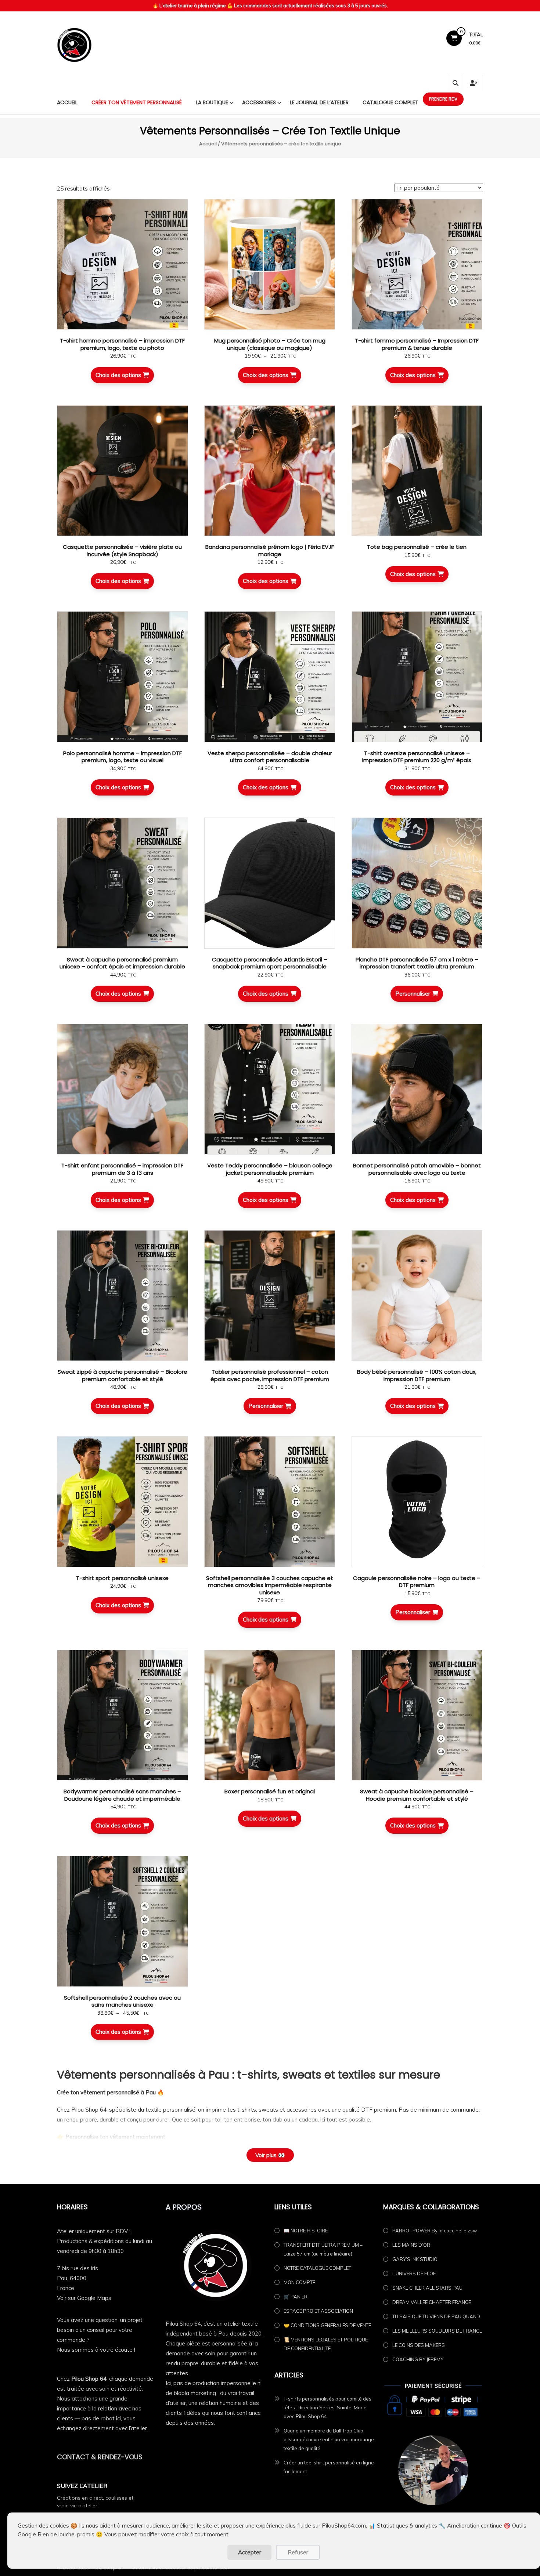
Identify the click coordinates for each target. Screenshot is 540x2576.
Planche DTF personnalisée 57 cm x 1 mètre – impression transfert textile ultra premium (417, 963)
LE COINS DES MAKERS (419, 2345)
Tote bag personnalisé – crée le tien (417, 547)
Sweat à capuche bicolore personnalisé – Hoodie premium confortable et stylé (417, 1795)
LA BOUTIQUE (212, 102)
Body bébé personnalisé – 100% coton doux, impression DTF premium (417, 1375)
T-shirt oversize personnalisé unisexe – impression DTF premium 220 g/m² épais (417, 757)
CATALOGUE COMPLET (390, 102)
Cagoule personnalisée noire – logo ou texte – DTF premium (417, 1582)
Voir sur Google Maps (84, 2298)
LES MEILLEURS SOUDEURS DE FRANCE (437, 2331)
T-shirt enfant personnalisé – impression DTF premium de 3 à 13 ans (122, 1169)
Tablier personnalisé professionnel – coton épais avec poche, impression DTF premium (270, 1375)
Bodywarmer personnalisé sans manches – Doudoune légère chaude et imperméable (122, 1795)
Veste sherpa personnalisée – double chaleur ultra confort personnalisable (270, 757)
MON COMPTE (299, 2282)
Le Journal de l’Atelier (319, 102)
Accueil (67, 102)
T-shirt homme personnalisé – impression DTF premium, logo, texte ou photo (122, 344)
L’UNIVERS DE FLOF (414, 2274)
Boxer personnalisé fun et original (270, 1791)
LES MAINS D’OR (411, 2245)
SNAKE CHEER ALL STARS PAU (427, 2288)
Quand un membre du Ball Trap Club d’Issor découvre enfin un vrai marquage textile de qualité (329, 2439)
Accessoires (259, 102)
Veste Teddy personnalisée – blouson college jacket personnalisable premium (270, 1169)
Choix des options (118, 375)
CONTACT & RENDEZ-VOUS (100, 2457)
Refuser (298, 2552)
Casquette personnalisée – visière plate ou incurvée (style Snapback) (122, 550)
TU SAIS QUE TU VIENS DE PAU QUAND (436, 2316)
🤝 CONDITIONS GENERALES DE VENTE (327, 2325)
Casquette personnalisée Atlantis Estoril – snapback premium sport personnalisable (270, 963)
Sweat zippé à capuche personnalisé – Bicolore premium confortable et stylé (123, 1375)
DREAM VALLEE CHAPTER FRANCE (432, 2302)
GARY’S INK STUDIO (415, 2259)
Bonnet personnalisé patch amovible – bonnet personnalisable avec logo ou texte (417, 1169)
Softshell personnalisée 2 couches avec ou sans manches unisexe (122, 2001)
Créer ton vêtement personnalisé (137, 102)
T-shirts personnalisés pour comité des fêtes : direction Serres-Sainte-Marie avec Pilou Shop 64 (327, 2407)
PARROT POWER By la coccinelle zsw (435, 2231)
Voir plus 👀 (270, 2155)
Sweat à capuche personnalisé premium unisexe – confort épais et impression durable (122, 963)
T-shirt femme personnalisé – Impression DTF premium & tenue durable (417, 344)
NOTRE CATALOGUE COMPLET (317, 2268)
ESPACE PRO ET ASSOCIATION (318, 2311)
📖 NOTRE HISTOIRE (306, 2231)
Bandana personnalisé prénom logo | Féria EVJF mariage (270, 550)
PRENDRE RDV (443, 99)
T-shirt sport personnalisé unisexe (122, 1578)
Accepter (250, 2552)
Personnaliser (413, 994)
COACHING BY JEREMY (418, 2359)
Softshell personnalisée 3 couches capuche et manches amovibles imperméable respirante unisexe (270, 1585)
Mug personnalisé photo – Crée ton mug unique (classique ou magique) (270, 344)
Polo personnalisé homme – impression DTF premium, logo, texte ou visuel (123, 757)
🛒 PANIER (296, 2297)
